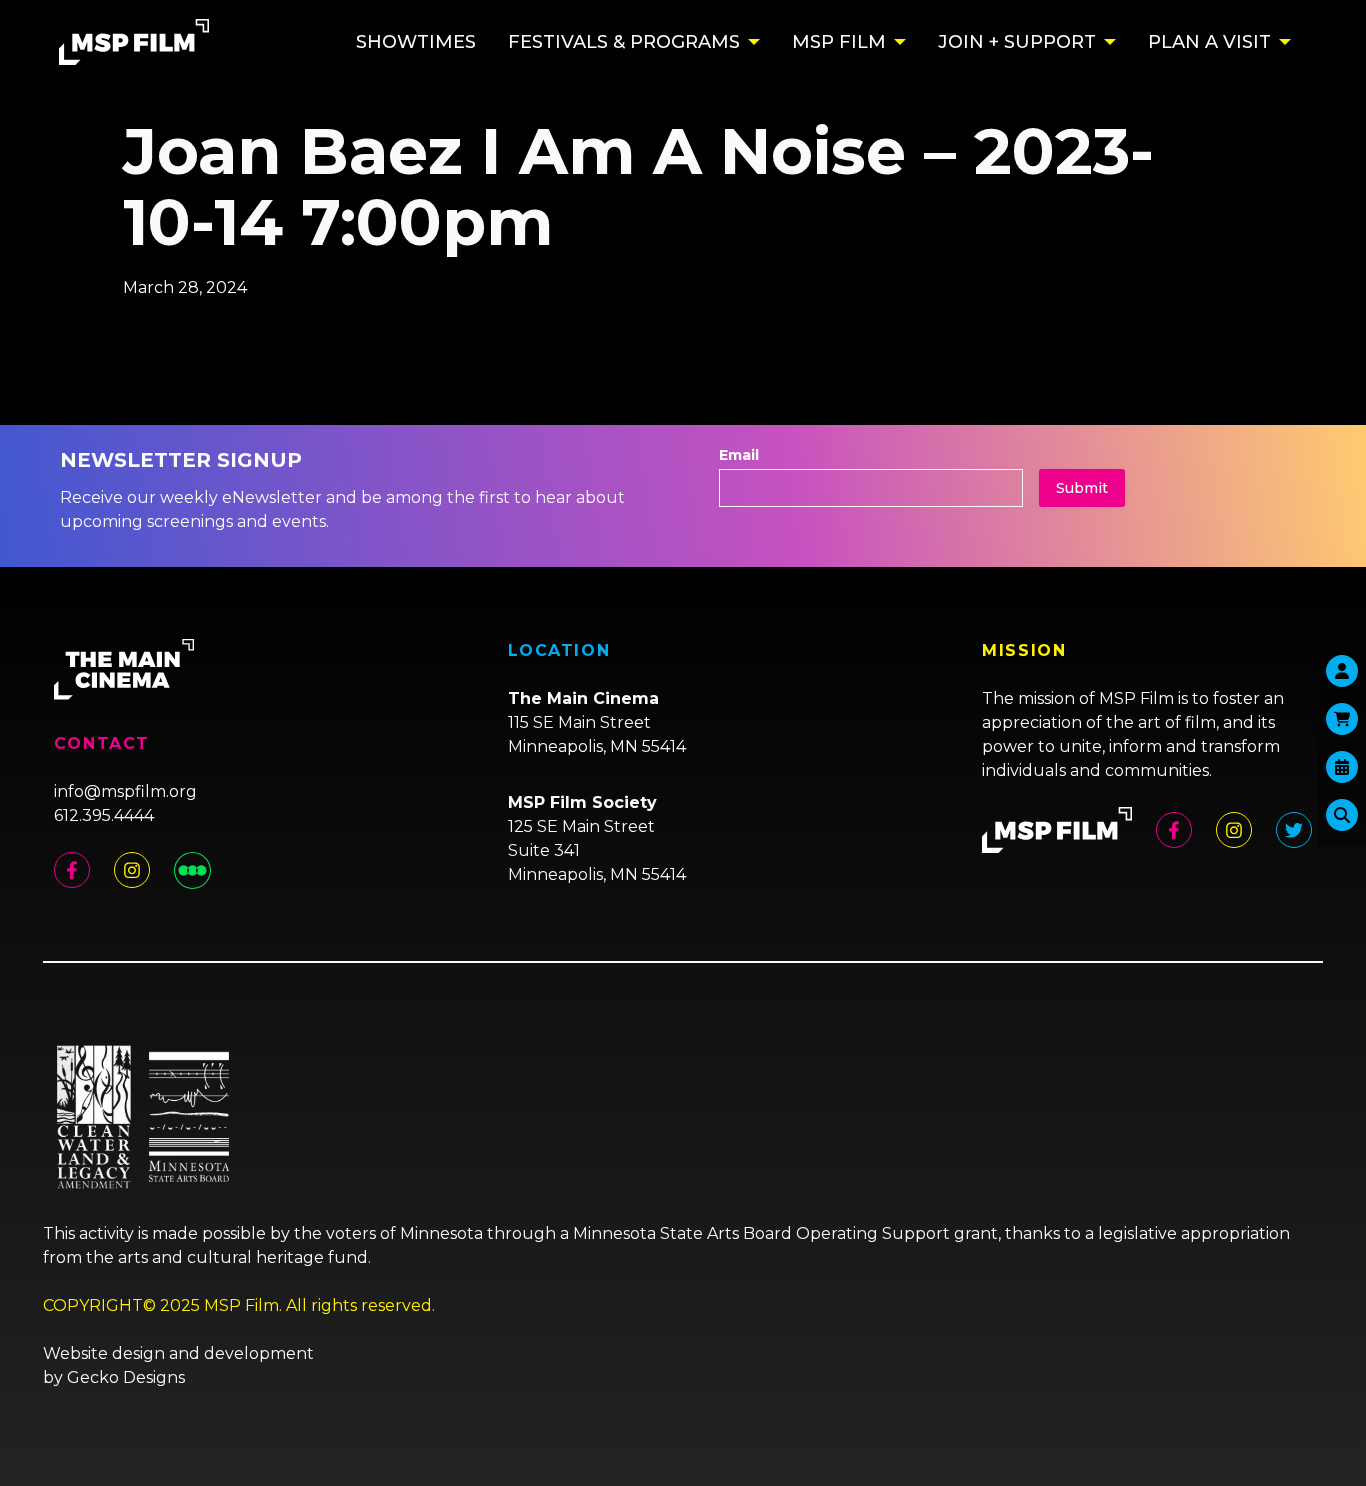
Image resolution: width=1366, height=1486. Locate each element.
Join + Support (1017, 42)
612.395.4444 (104, 815)
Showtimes (416, 42)
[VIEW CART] (1342, 719)
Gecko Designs (126, 1377)
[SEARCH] (1342, 815)
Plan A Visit (1209, 42)
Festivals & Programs (624, 42)
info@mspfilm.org (125, 791)
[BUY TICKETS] (1342, 767)
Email (739, 455)
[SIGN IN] (1342, 671)
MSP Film (839, 42)
